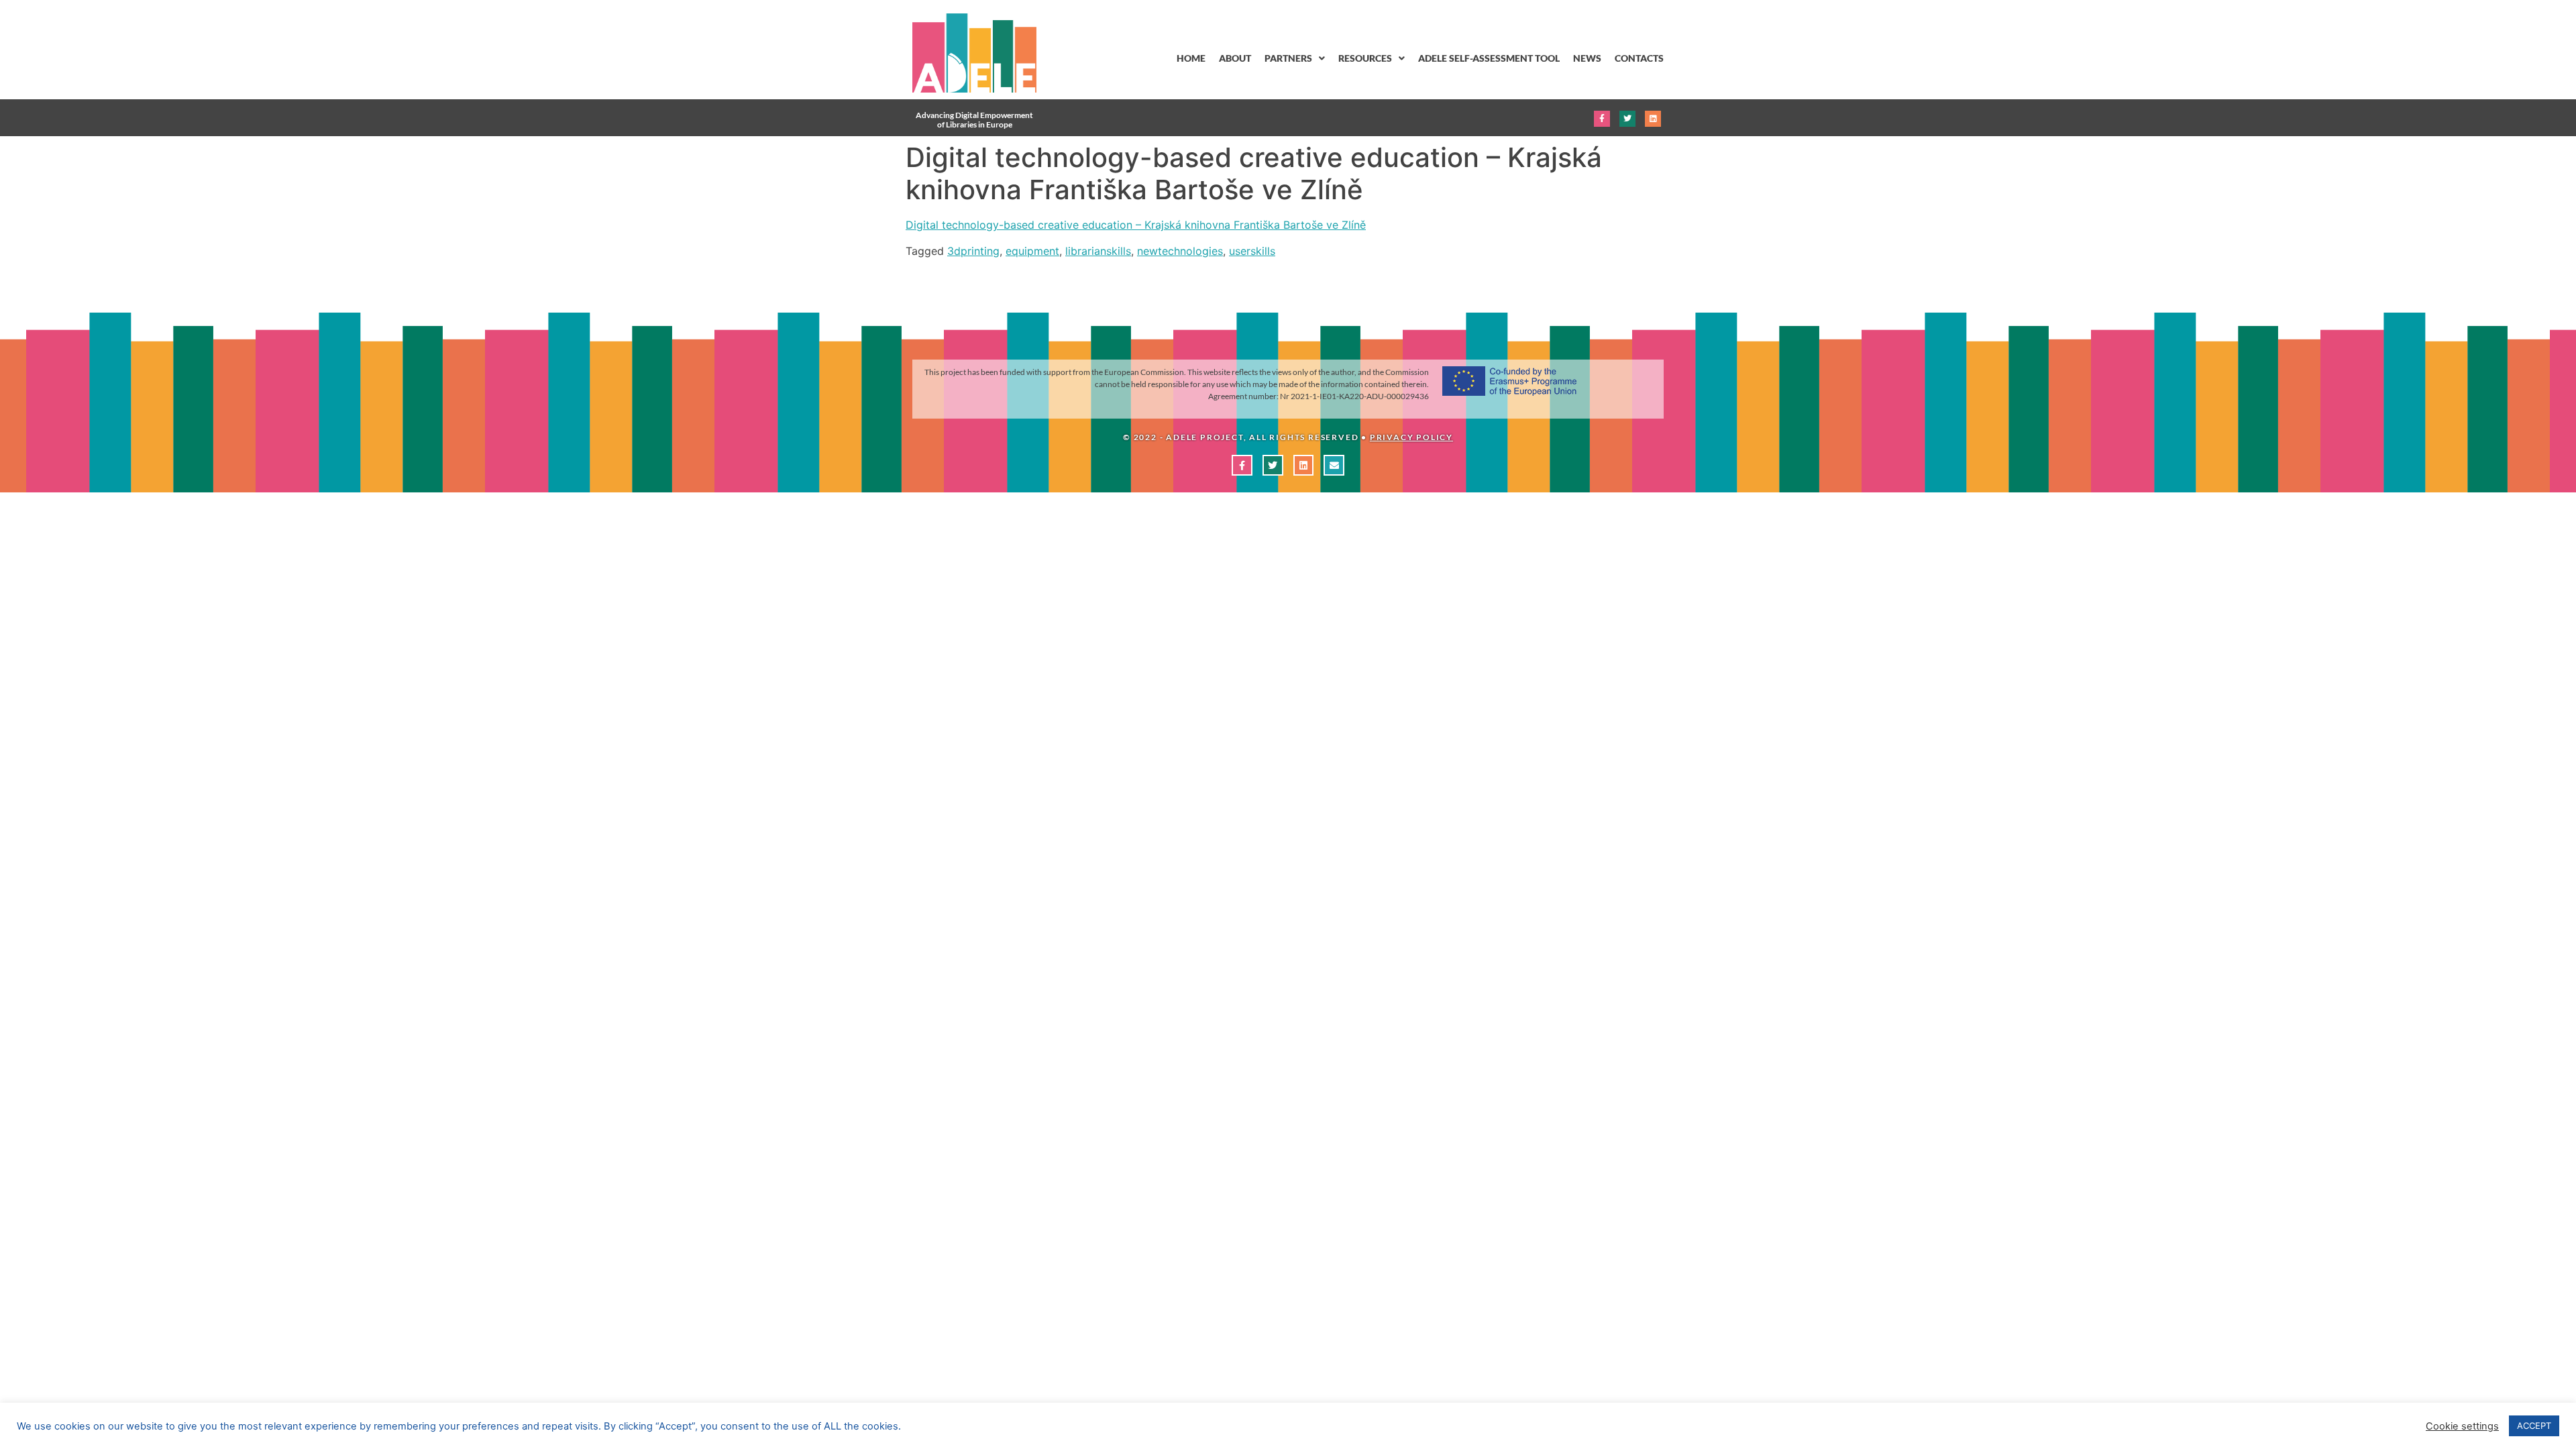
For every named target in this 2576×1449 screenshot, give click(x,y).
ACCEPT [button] (2534, 1426)
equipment (1032, 251)
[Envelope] (1334, 465)
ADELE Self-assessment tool (1489, 58)
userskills (1252, 251)
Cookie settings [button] (2462, 1426)
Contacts (1639, 58)
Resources (1365, 58)
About (1235, 58)
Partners (1288, 58)
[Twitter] (1627, 119)
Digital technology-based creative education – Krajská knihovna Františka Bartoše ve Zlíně (1136, 225)
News (1587, 58)
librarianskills (1098, 251)
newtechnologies (1180, 251)
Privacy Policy (1411, 437)
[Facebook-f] (1602, 119)
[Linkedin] (1653, 119)
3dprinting (973, 251)
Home (1191, 58)
